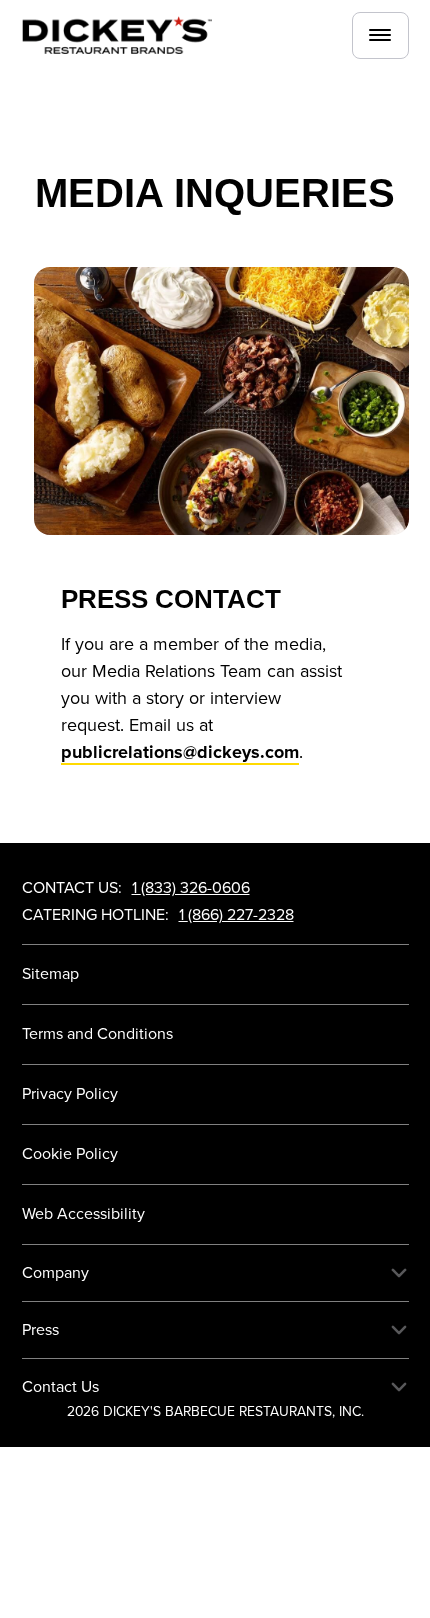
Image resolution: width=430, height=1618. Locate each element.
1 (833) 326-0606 (191, 888)
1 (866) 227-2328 (236, 915)
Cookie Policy (70, 1154)
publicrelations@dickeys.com (180, 752)
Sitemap (50, 974)
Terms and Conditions (97, 1034)
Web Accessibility (83, 1214)
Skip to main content (188, 100)
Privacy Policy (70, 1094)
